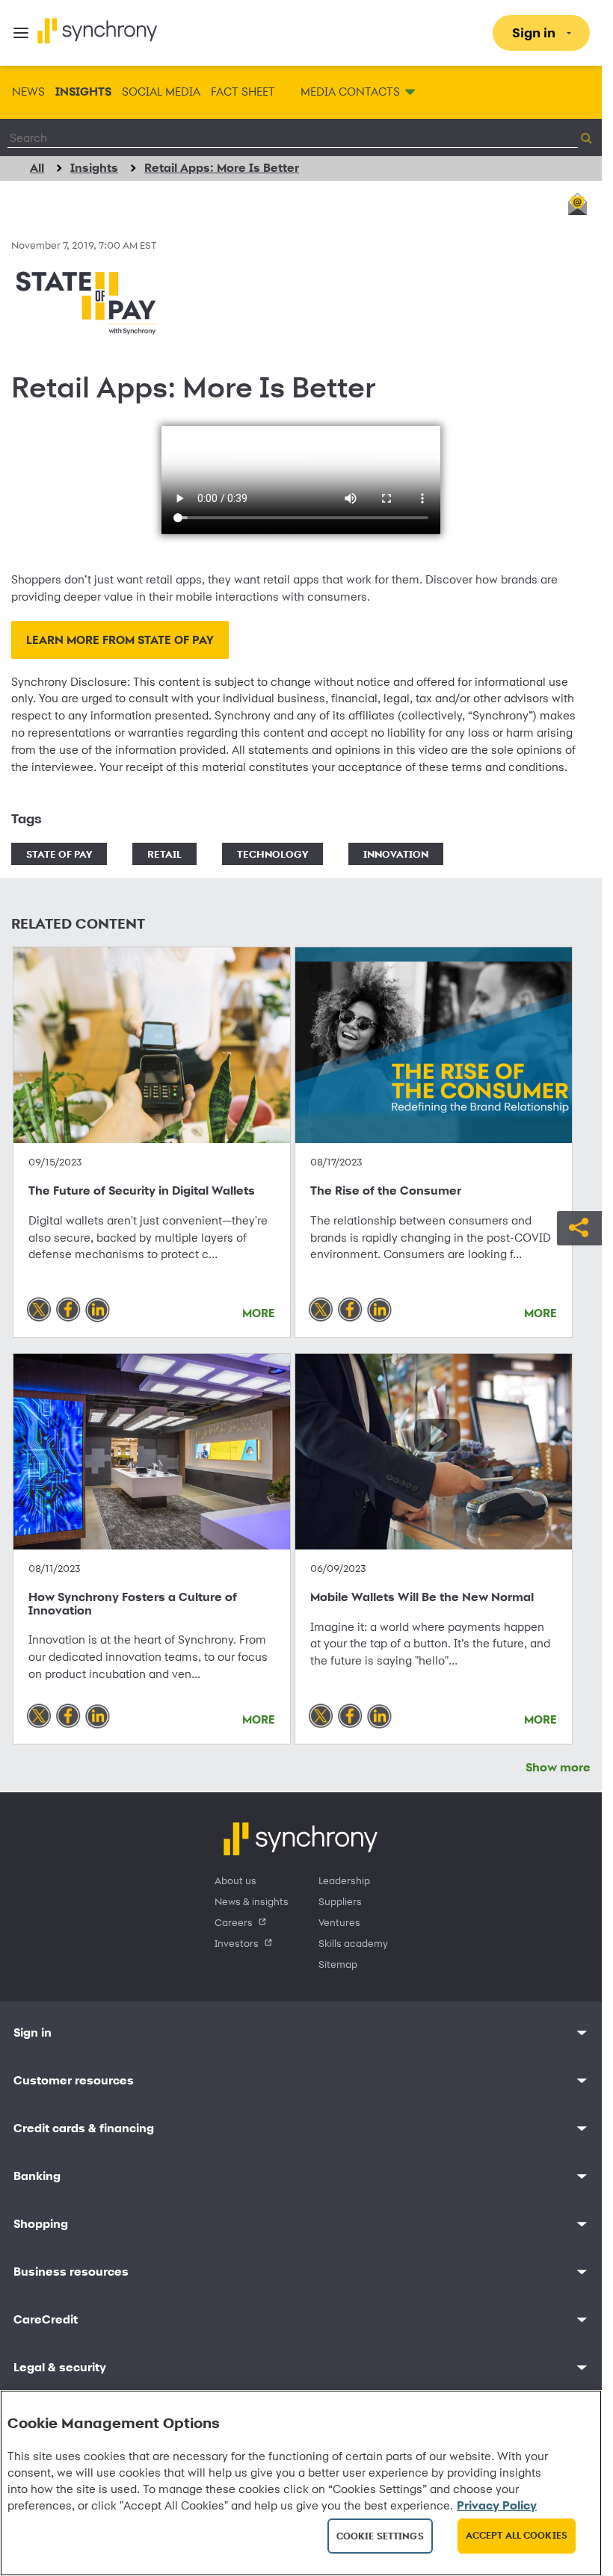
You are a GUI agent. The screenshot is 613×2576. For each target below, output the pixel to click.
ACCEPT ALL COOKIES (517, 2535)
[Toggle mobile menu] (21, 33)
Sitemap (338, 1964)
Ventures (339, 1922)
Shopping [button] (41, 2224)
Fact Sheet (243, 92)
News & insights (252, 1901)
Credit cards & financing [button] (84, 2128)
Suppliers (340, 1901)
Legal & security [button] (60, 2367)
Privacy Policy (497, 2505)
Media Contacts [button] (350, 92)
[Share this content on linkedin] (98, 1310)
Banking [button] (37, 2176)
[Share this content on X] (39, 1310)
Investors (237, 1943)
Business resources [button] (71, 2272)
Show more (558, 1767)
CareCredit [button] (46, 2319)
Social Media (161, 92)
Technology (272, 854)
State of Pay (59, 854)
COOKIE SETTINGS (380, 2536)
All (37, 168)
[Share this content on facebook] (69, 1310)
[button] (579, 1226)
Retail (164, 854)
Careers (234, 1922)
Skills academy (353, 1943)
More (259, 1313)
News (28, 92)
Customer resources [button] (74, 2080)
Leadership (344, 1880)
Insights (83, 92)
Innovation (396, 854)
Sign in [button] (33, 2032)
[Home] (98, 31)
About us (235, 1880)
